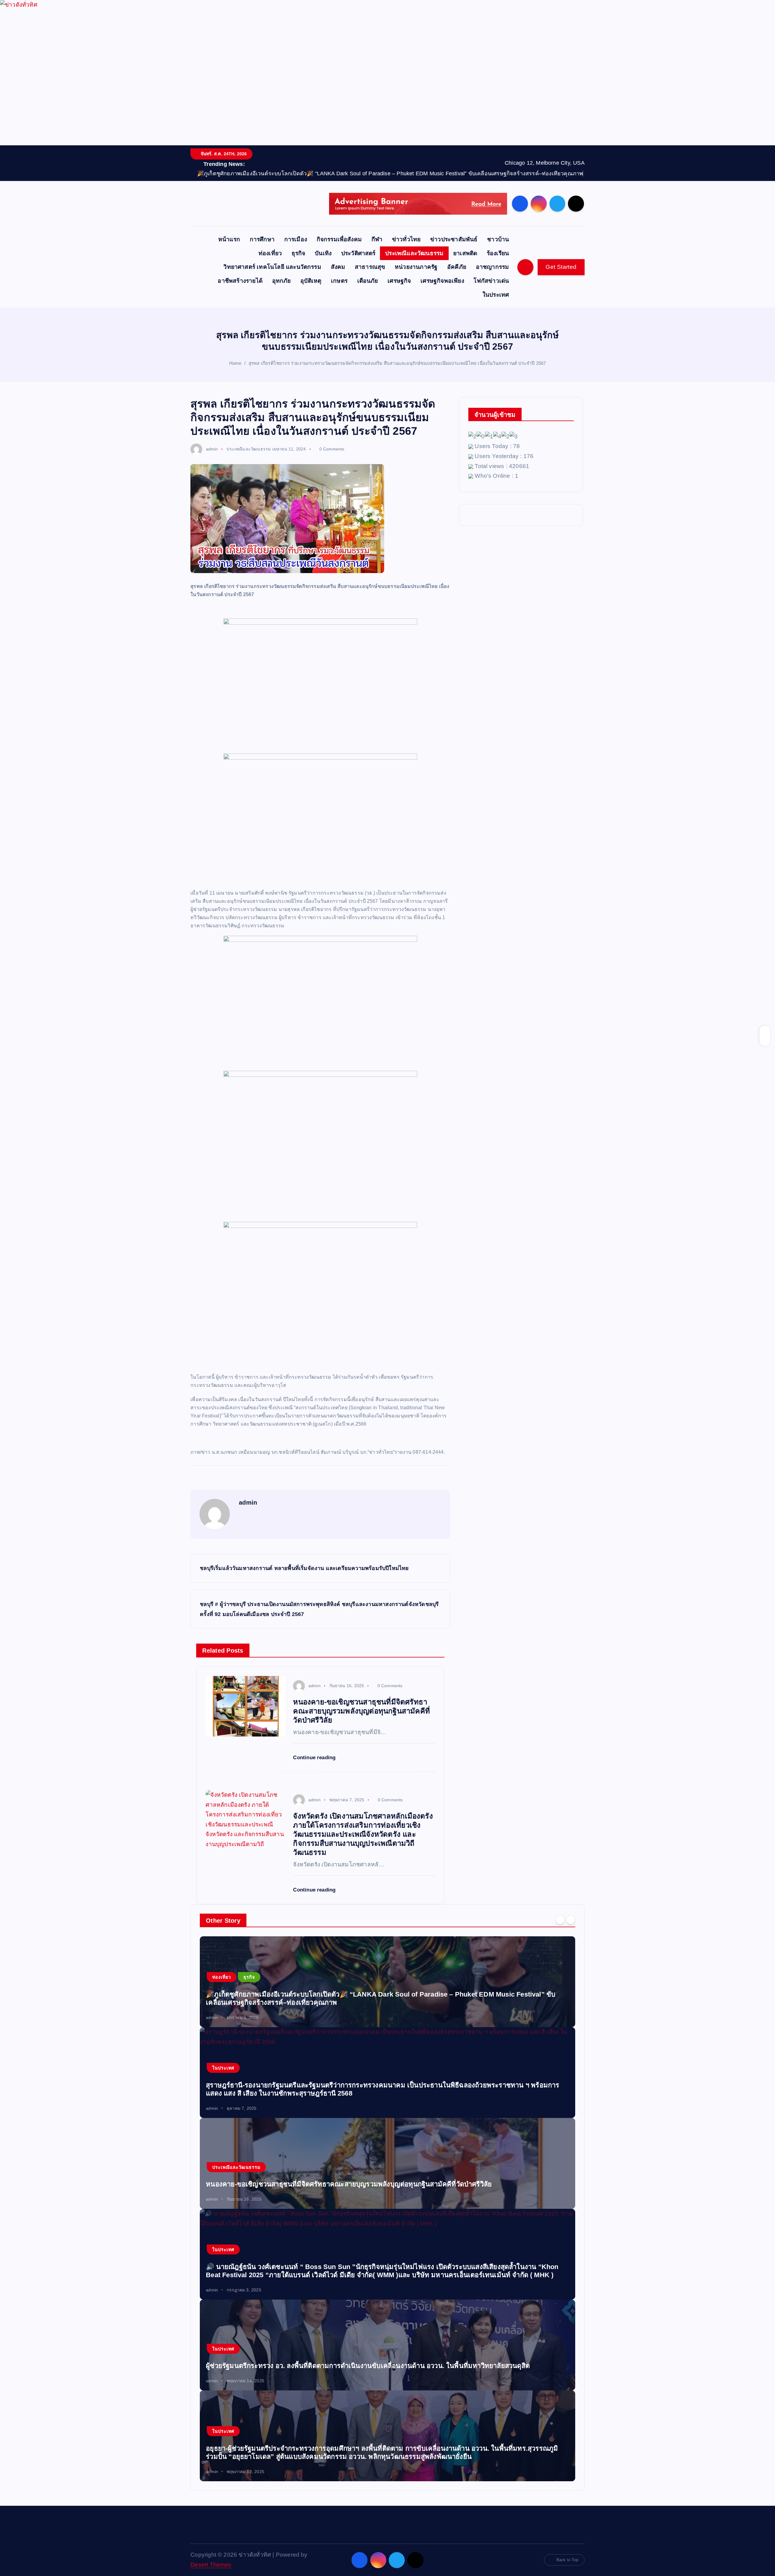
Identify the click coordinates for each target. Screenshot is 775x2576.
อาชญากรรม (493, 267)
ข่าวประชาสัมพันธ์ (454, 239)
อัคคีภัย (457, 267)
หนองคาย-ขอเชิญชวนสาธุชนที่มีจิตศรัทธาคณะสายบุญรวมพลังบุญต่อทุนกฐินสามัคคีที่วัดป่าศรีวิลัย (349, 2184)
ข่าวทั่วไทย (406, 239)
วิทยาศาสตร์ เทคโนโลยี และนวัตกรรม (272, 267)
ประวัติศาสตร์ (358, 253)
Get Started (561, 267)
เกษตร (339, 281)
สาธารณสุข (370, 267)
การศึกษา (262, 239)
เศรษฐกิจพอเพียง (442, 281)
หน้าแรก (229, 239)
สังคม (338, 267)
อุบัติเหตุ (311, 281)
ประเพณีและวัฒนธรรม (414, 253)
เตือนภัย (368, 281)
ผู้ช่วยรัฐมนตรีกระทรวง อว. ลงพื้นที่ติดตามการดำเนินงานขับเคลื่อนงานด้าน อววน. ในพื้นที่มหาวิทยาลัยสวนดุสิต (368, 2366)
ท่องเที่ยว (270, 253)
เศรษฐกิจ (399, 281)
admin (212, 449)
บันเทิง (323, 253)
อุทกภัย (282, 281)
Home (235, 363)
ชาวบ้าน (498, 239)
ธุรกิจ (298, 253)
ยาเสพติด (465, 253)
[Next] (571, 1920)
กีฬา (377, 239)
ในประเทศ (496, 295)
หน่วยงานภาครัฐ (416, 267)
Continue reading (315, 1758)
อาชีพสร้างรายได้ (240, 281)
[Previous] (560, 1920)
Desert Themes (211, 2565)
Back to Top (567, 2560)
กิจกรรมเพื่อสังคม (339, 239)
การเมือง (296, 239)
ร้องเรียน (498, 253)
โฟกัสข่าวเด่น (491, 281)
